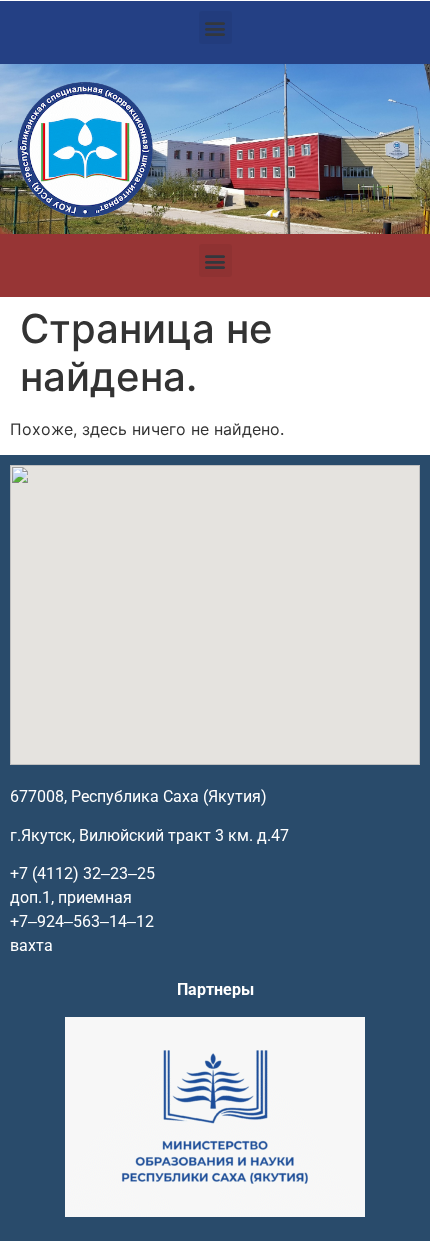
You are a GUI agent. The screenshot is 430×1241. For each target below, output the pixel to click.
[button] (215, 27)
